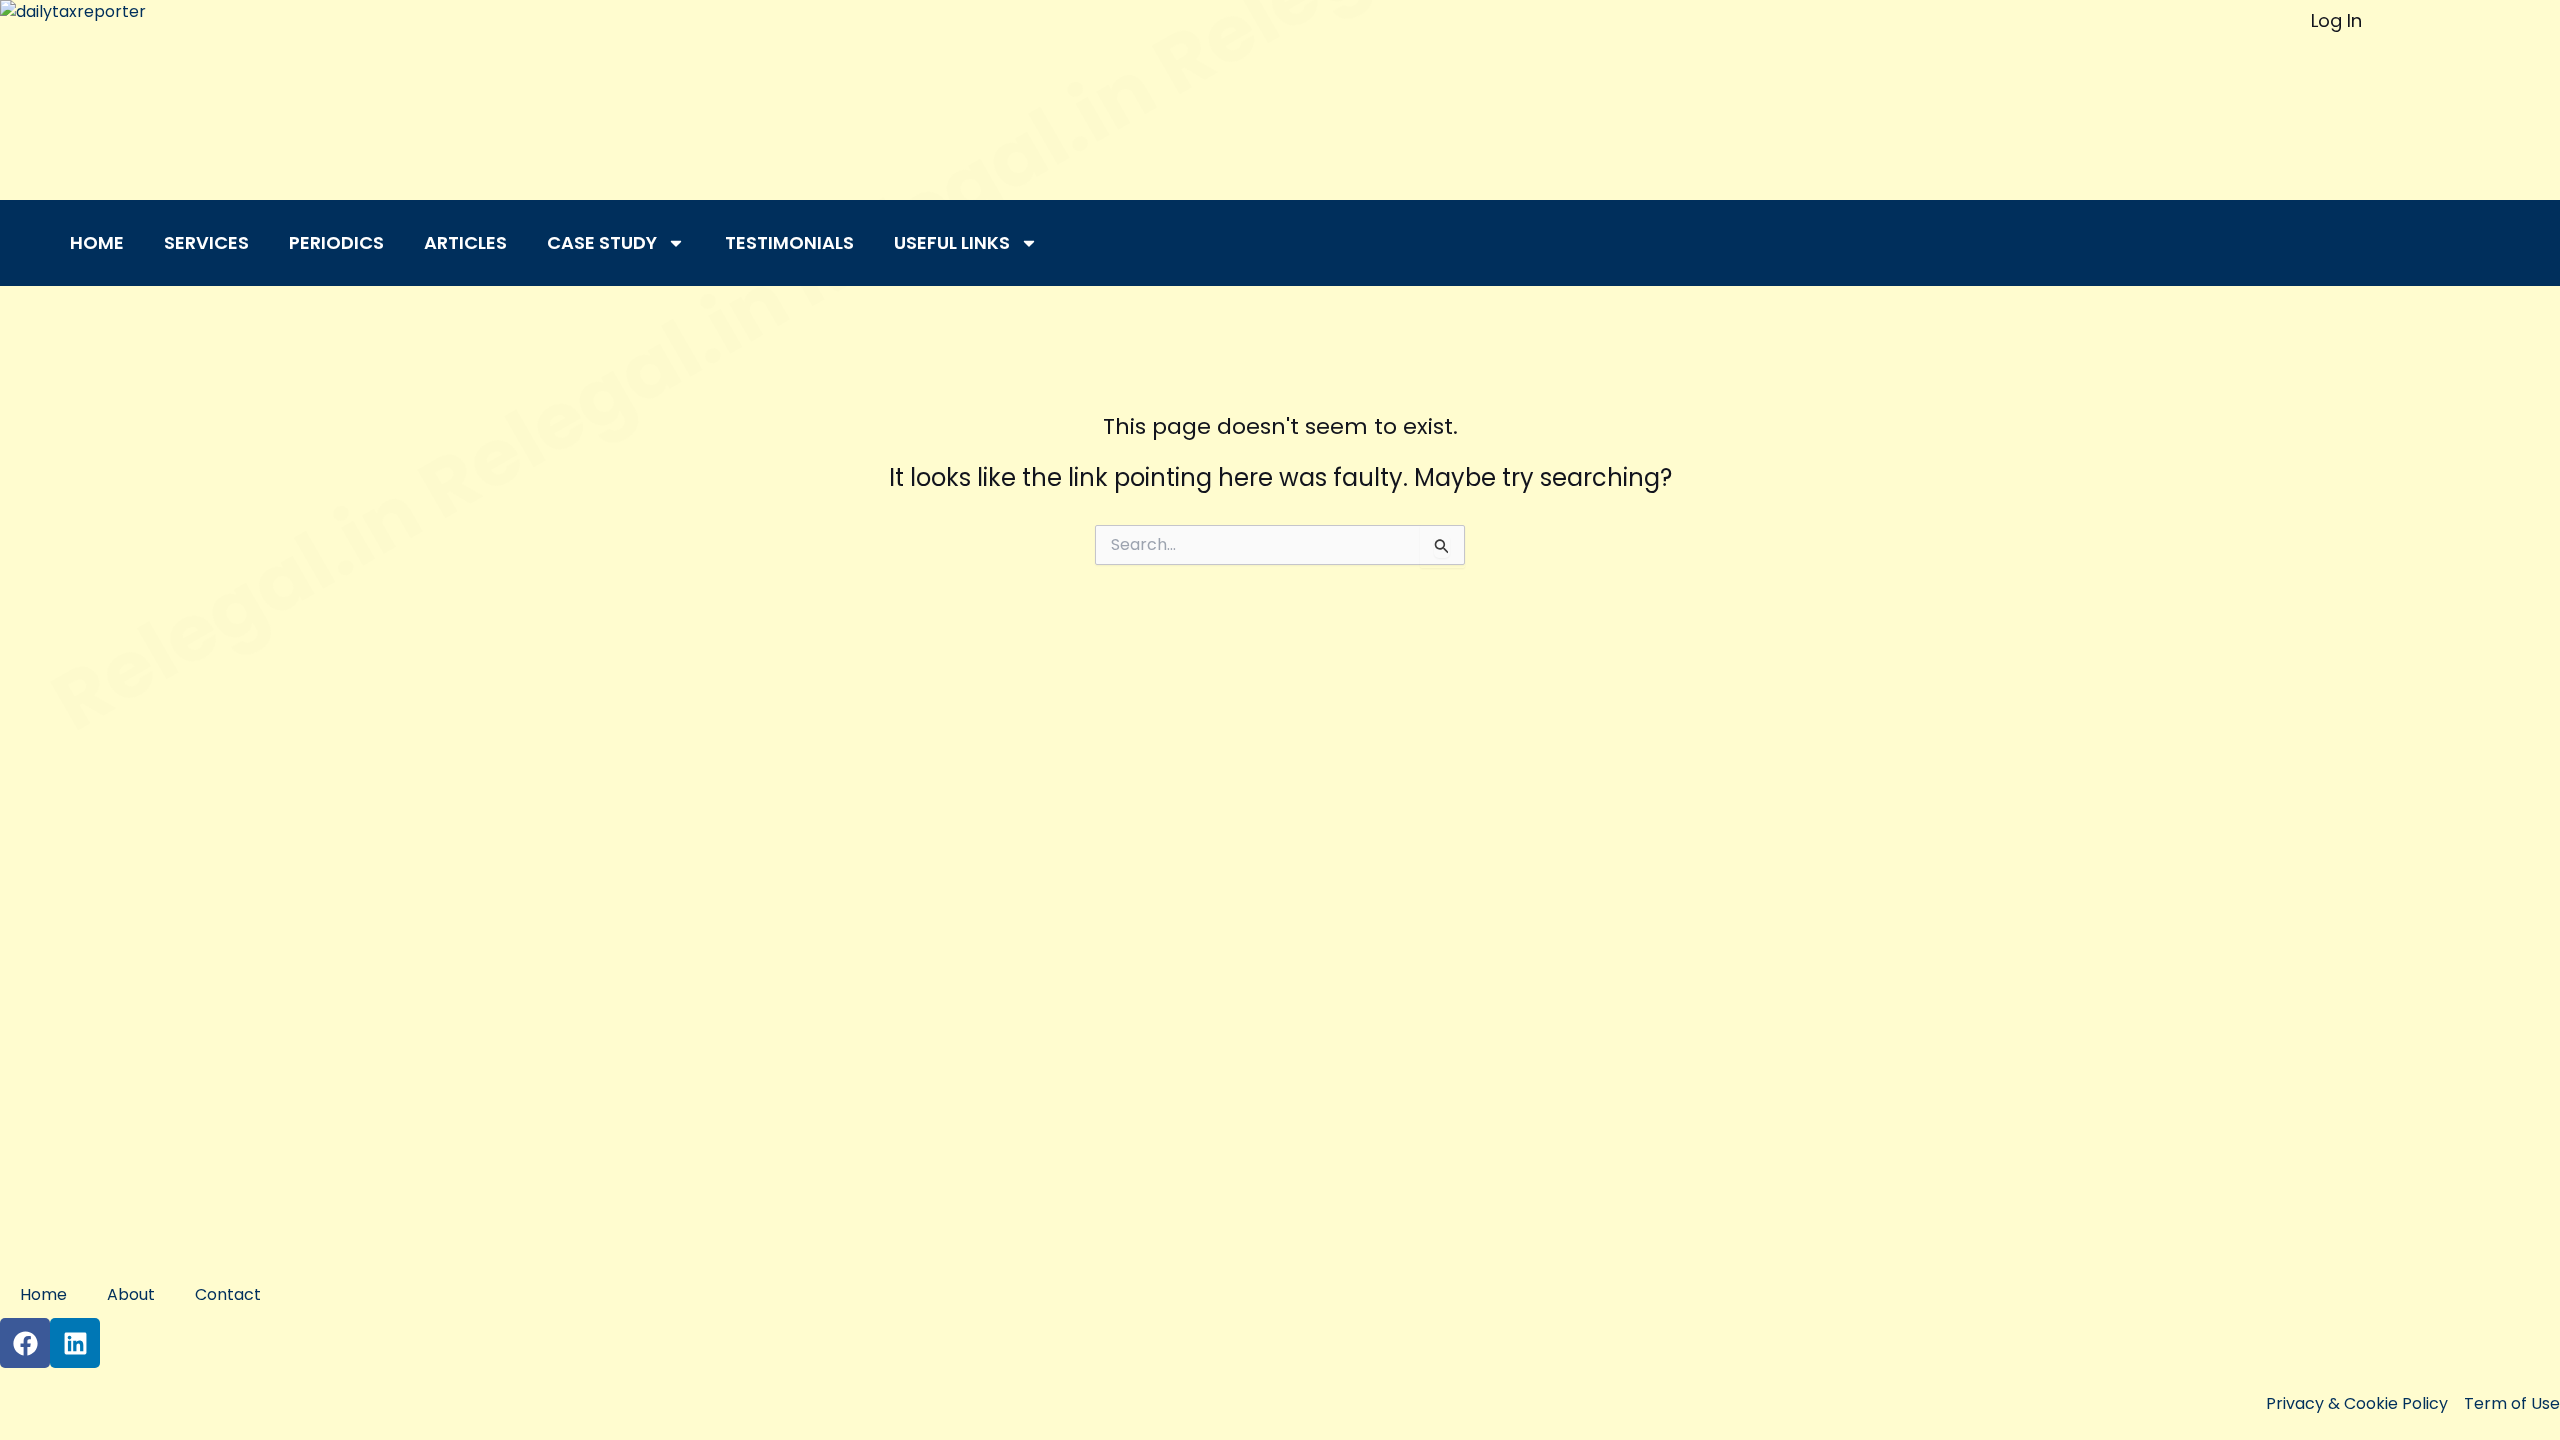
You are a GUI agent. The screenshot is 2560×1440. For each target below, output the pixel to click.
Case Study (602, 242)
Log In (2336, 20)
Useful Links (952, 242)
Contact (228, 1294)
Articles (465, 242)
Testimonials (789, 242)
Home (97, 242)
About (131, 1294)
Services (206, 242)
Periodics (336, 242)
